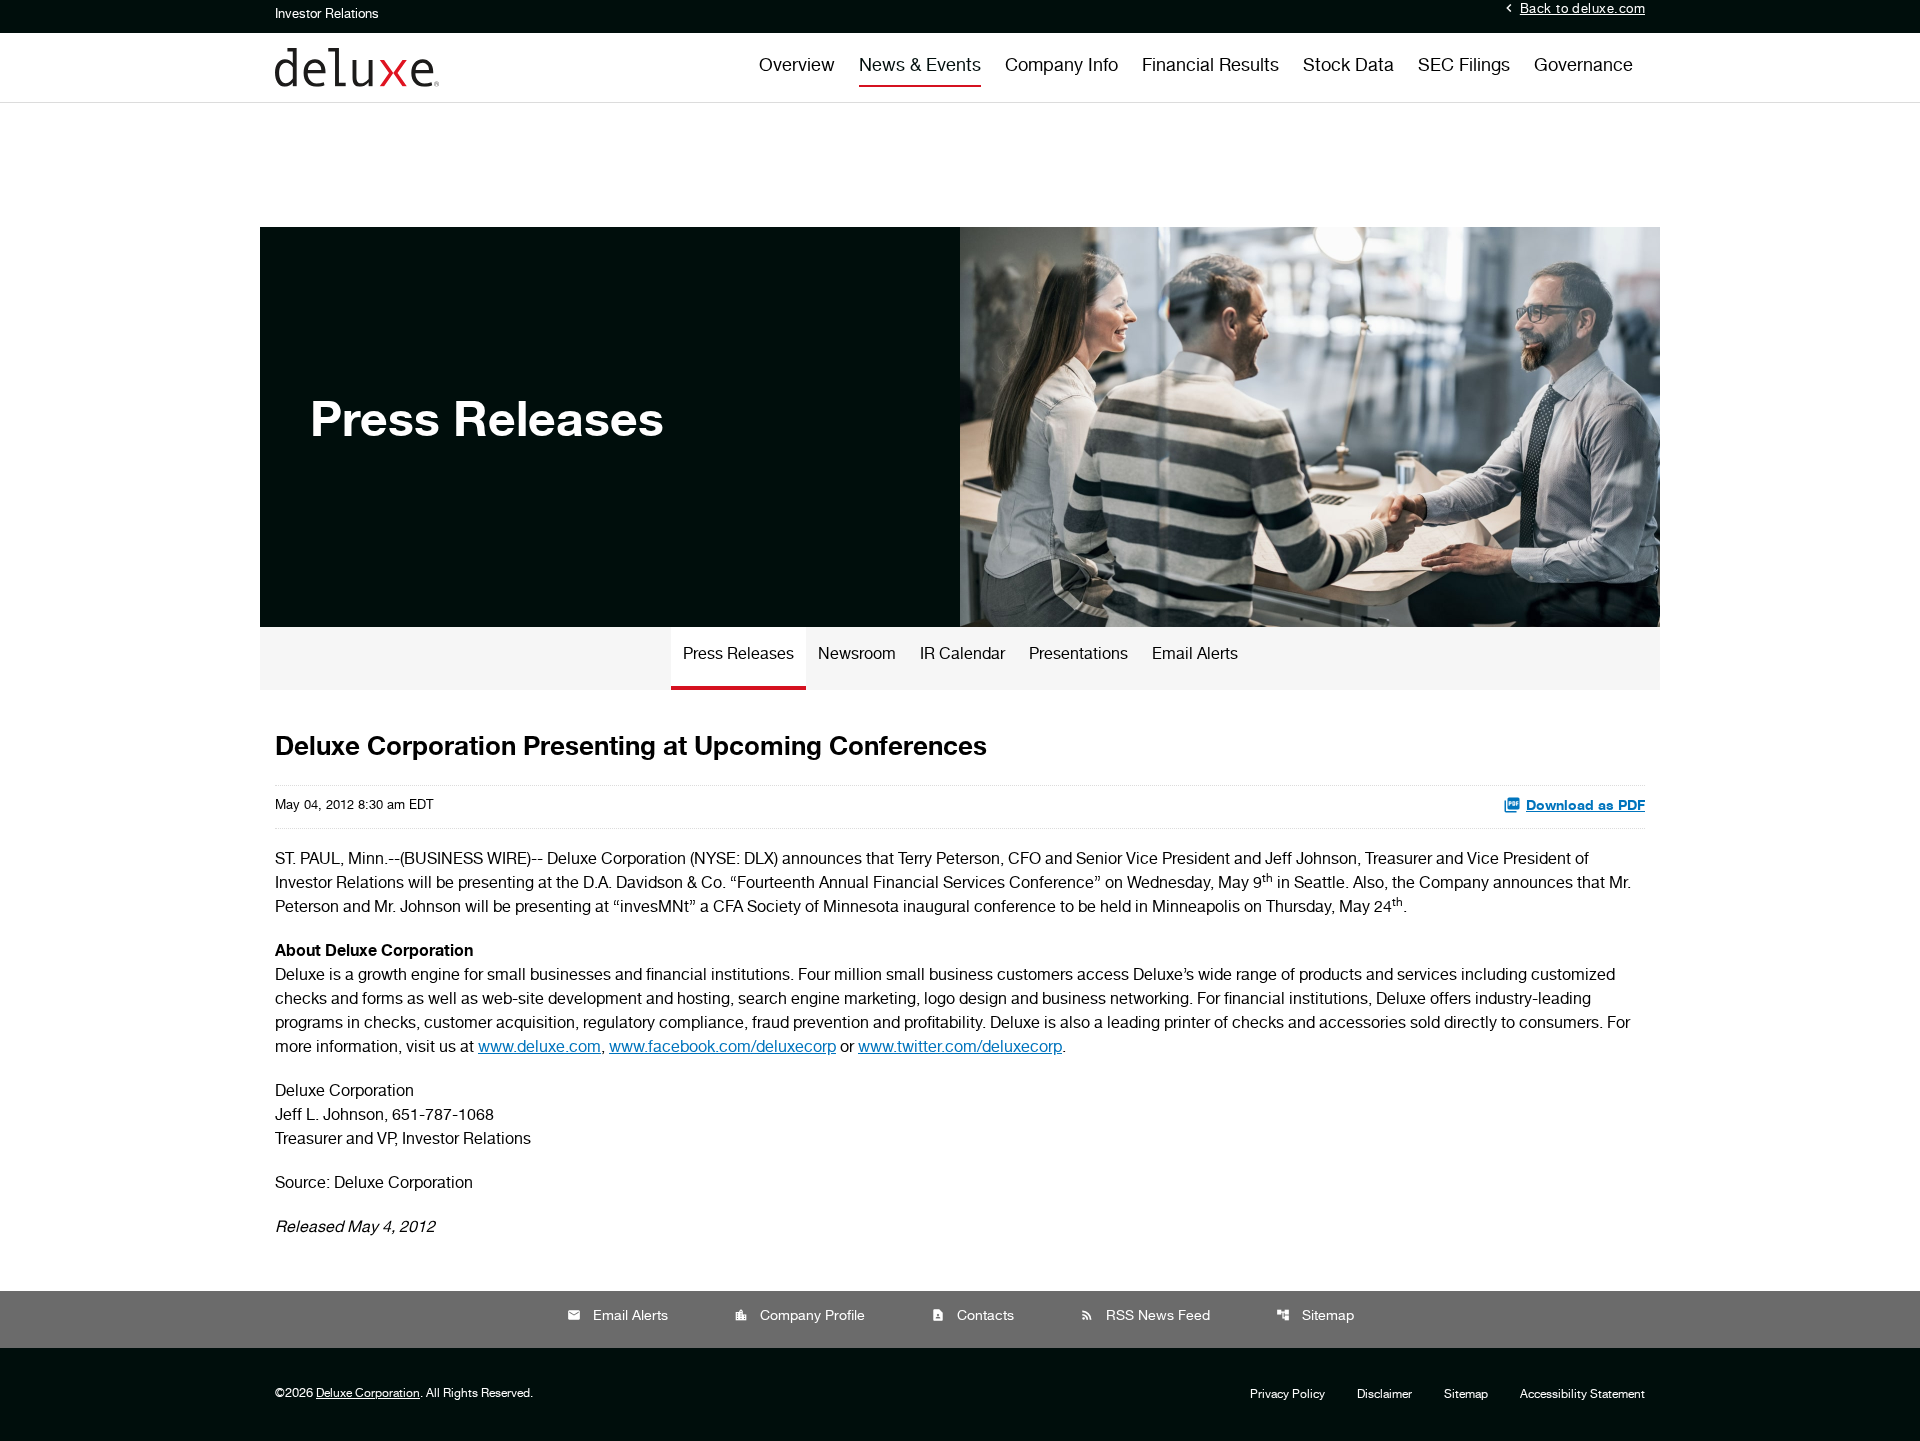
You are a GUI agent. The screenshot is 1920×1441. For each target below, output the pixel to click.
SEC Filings (1464, 67)
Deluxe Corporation (368, 1394)
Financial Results (1210, 67)
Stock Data (1348, 67)
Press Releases (738, 656)
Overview (797, 67)
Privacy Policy (1287, 1395)
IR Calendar (962, 656)
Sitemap (1315, 1316)
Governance (1583, 67)
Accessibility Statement (1582, 1395)
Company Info (1061, 67)
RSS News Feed (1145, 1316)
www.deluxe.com (539, 1049)
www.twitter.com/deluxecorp (960, 1049)
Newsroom (857, 656)
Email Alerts (1195, 656)
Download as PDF (1585, 807)
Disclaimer (1384, 1395)
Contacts (972, 1316)
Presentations (1078, 656)
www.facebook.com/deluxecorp (722, 1049)
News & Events (920, 67)
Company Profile (799, 1316)
